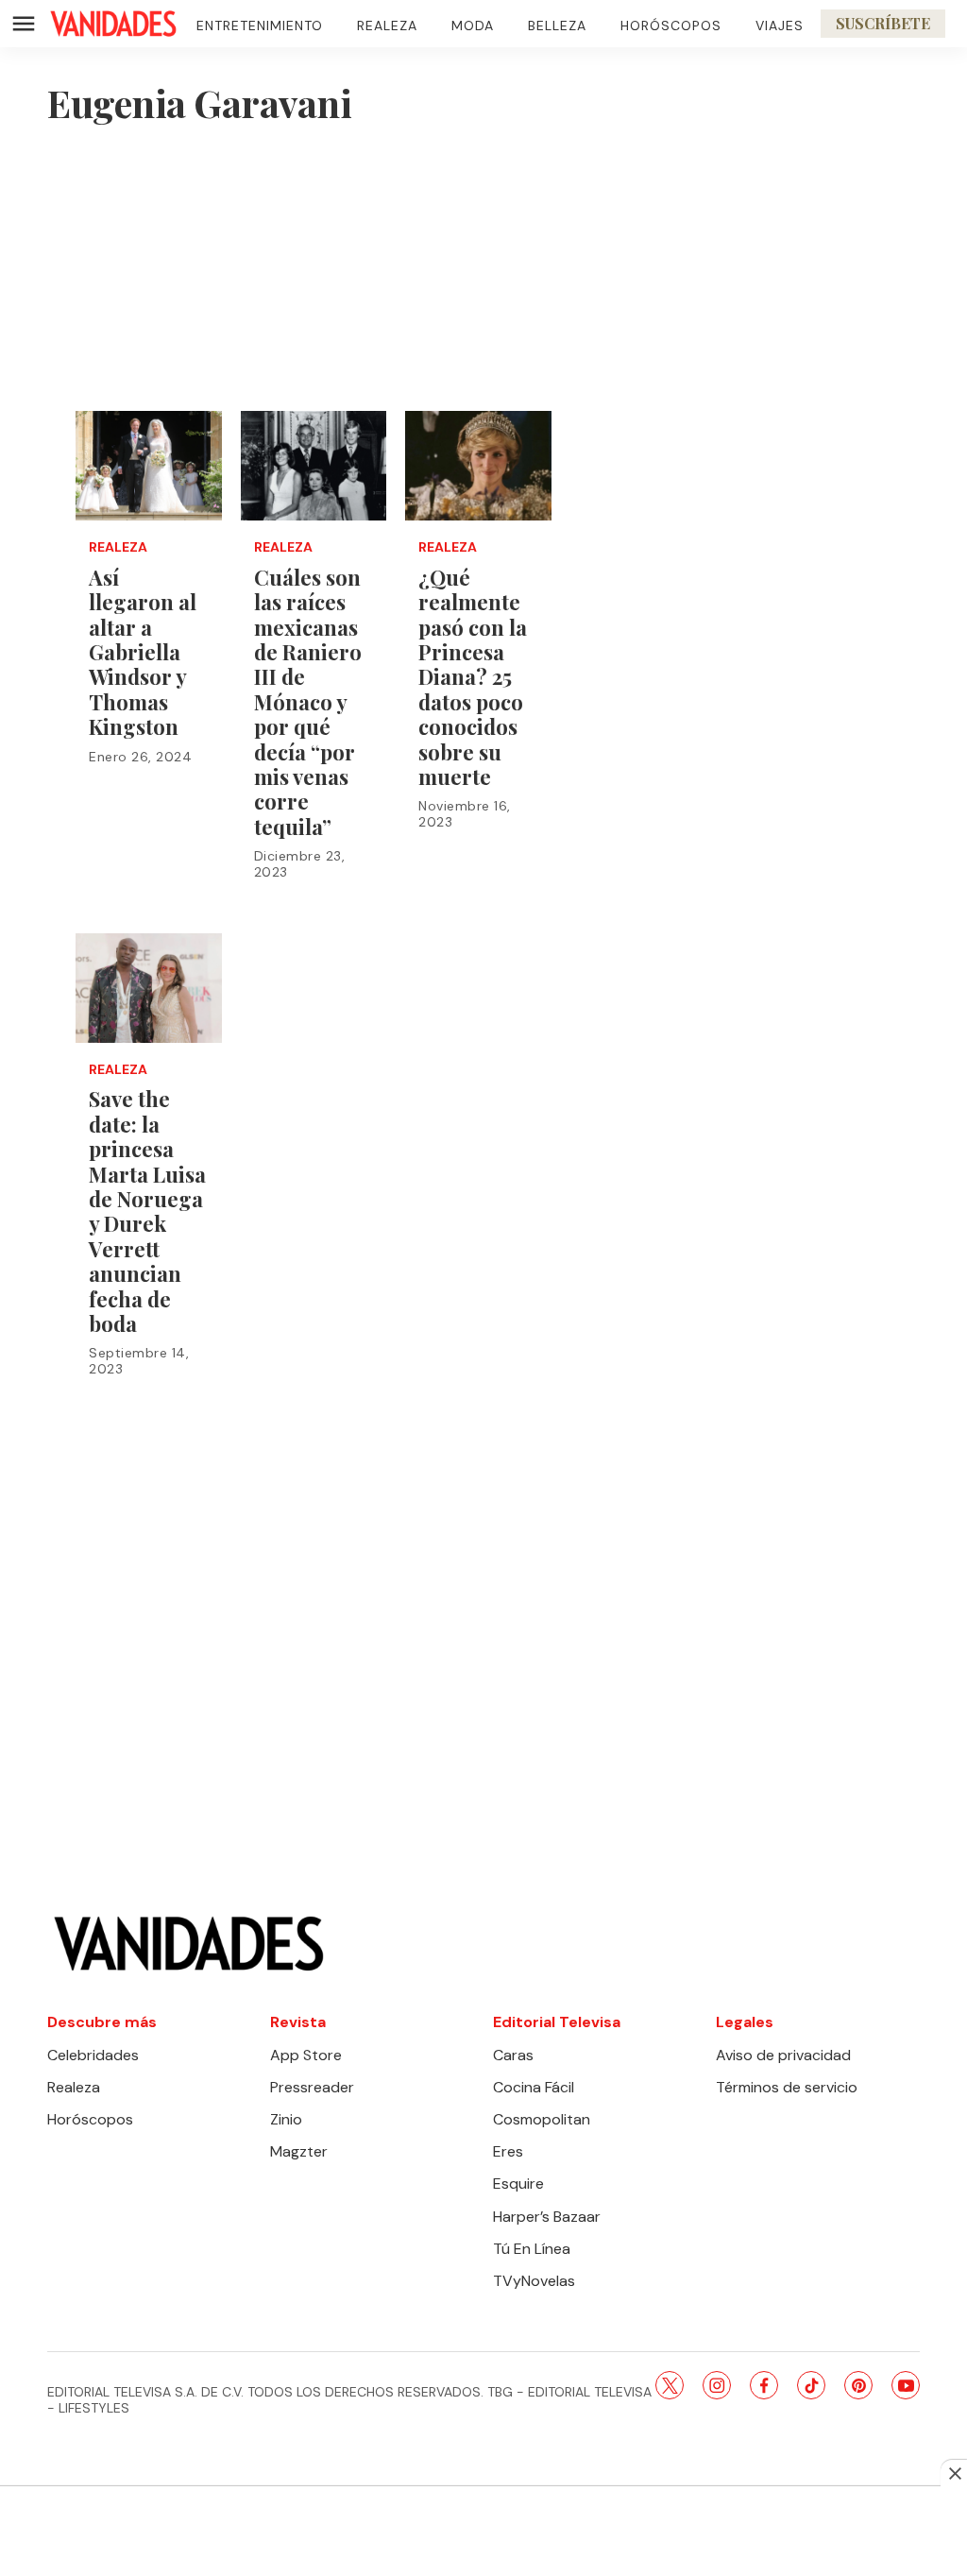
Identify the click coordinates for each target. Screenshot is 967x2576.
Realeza (387, 26)
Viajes (780, 26)
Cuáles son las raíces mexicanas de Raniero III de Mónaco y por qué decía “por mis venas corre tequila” (308, 702)
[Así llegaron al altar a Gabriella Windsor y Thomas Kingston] (149, 466)
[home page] (113, 24)
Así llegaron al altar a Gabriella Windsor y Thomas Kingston (143, 652)
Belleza (557, 26)
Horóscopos (671, 26)
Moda (473, 26)
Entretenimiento (260, 26)
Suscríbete (883, 23)
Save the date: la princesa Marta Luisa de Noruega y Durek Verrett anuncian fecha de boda (147, 1211)
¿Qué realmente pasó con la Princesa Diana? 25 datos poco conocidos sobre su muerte (473, 677)
